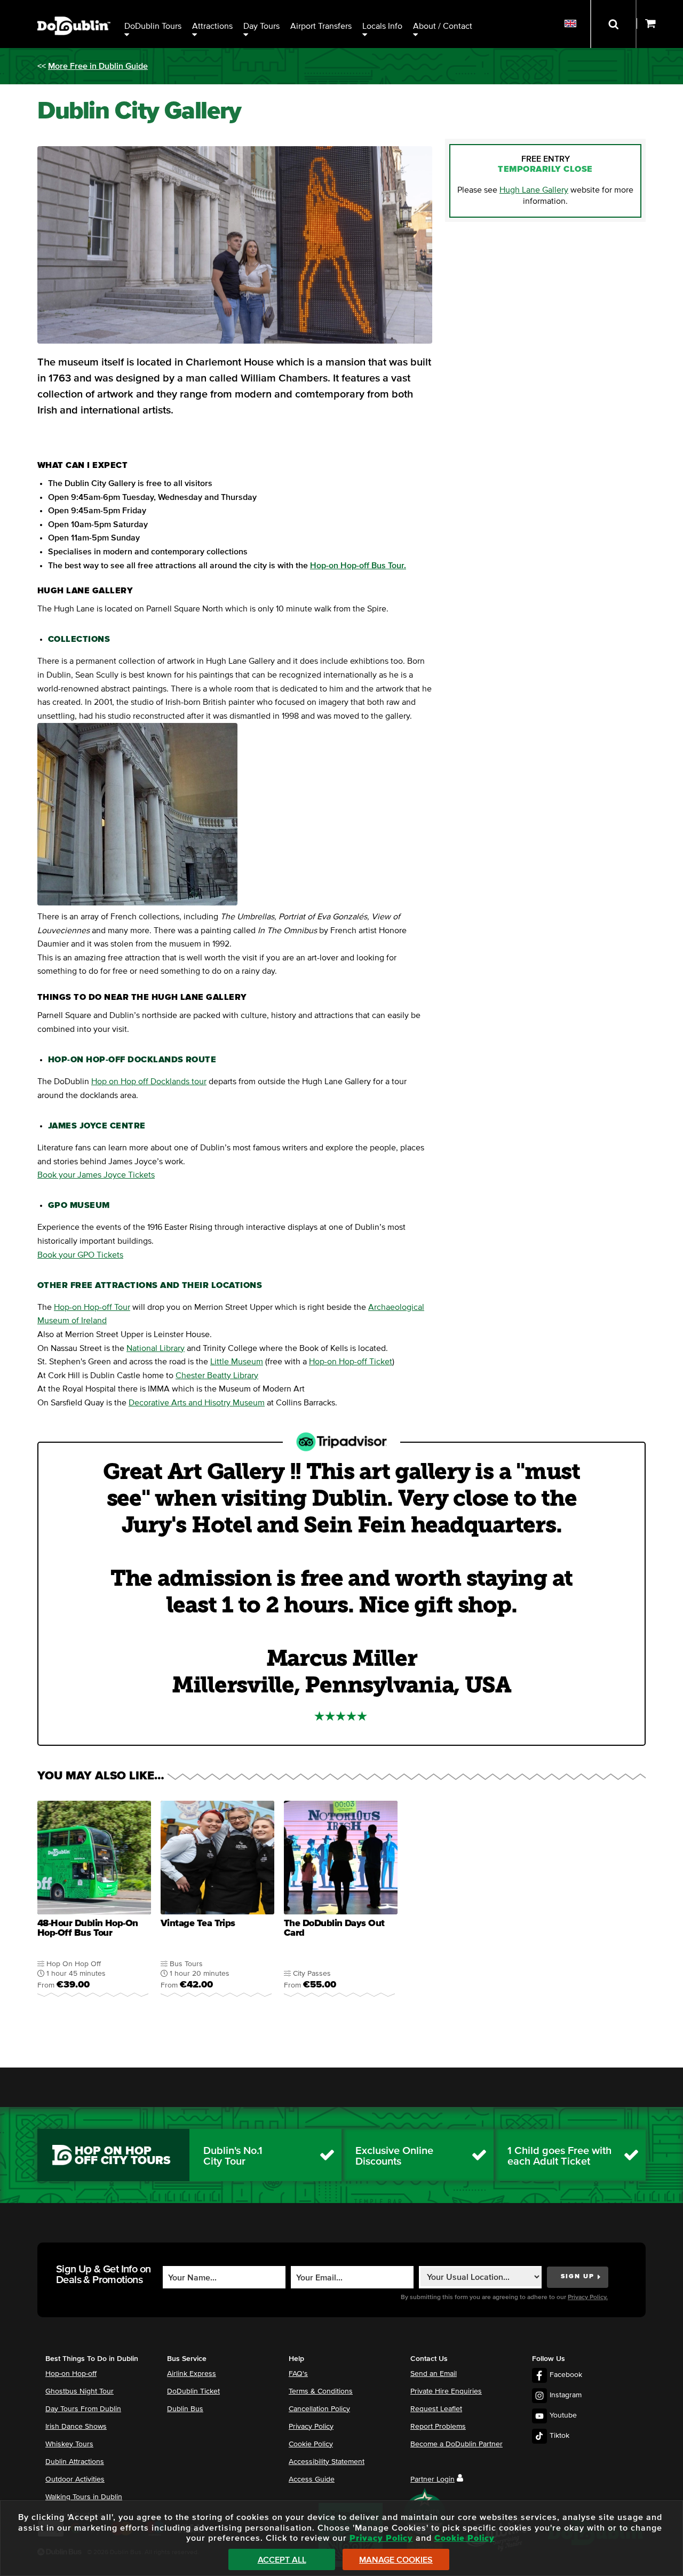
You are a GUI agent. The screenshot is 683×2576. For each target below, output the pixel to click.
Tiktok (559, 2436)
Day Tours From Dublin (83, 2409)
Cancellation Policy (319, 2409)
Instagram (566, 2395)
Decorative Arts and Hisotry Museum (197, 1403)
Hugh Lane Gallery (534, 190)
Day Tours (261, 26)
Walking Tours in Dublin (84, 2497)
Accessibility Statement (327, 2462)
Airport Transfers (321, 26)
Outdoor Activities (75, 2479)
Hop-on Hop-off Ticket (351, 1362)
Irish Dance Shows (76, 2427)
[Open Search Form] (613, 24)
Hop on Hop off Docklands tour (149, 1082)
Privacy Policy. (588, 2297)
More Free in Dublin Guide (98, 66)
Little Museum (237, 1362)
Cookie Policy (311, 2444)
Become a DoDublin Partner (456, 2444)
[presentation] (94, 1905)
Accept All (282, 2560)
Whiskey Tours (69, 2444)
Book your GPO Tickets (80, 1255)
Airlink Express (192, 2374)
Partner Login (432, 2479)
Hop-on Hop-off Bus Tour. (358, 566)
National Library (156, 1348)
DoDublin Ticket (193, 2391)
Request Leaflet (436, 2409)
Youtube (563, 2415)
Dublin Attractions (75, 2462)
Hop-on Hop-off (71, 2374)
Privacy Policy (311, 2427)
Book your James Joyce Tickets (96, 1175)
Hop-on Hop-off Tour (92, 1307)
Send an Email (434, 2374)
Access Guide (312, 2479)
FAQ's (298, 2374)
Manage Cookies (396, 2560)
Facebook (566, 2375)
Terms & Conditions (321, 2391)
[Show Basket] (660, 24)
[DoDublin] (74, 9)
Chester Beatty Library (217, 1376)
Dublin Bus (185, 2409)
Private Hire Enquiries (446, 2391)
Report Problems (438, 2427)
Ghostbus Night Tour (80, 2391)
